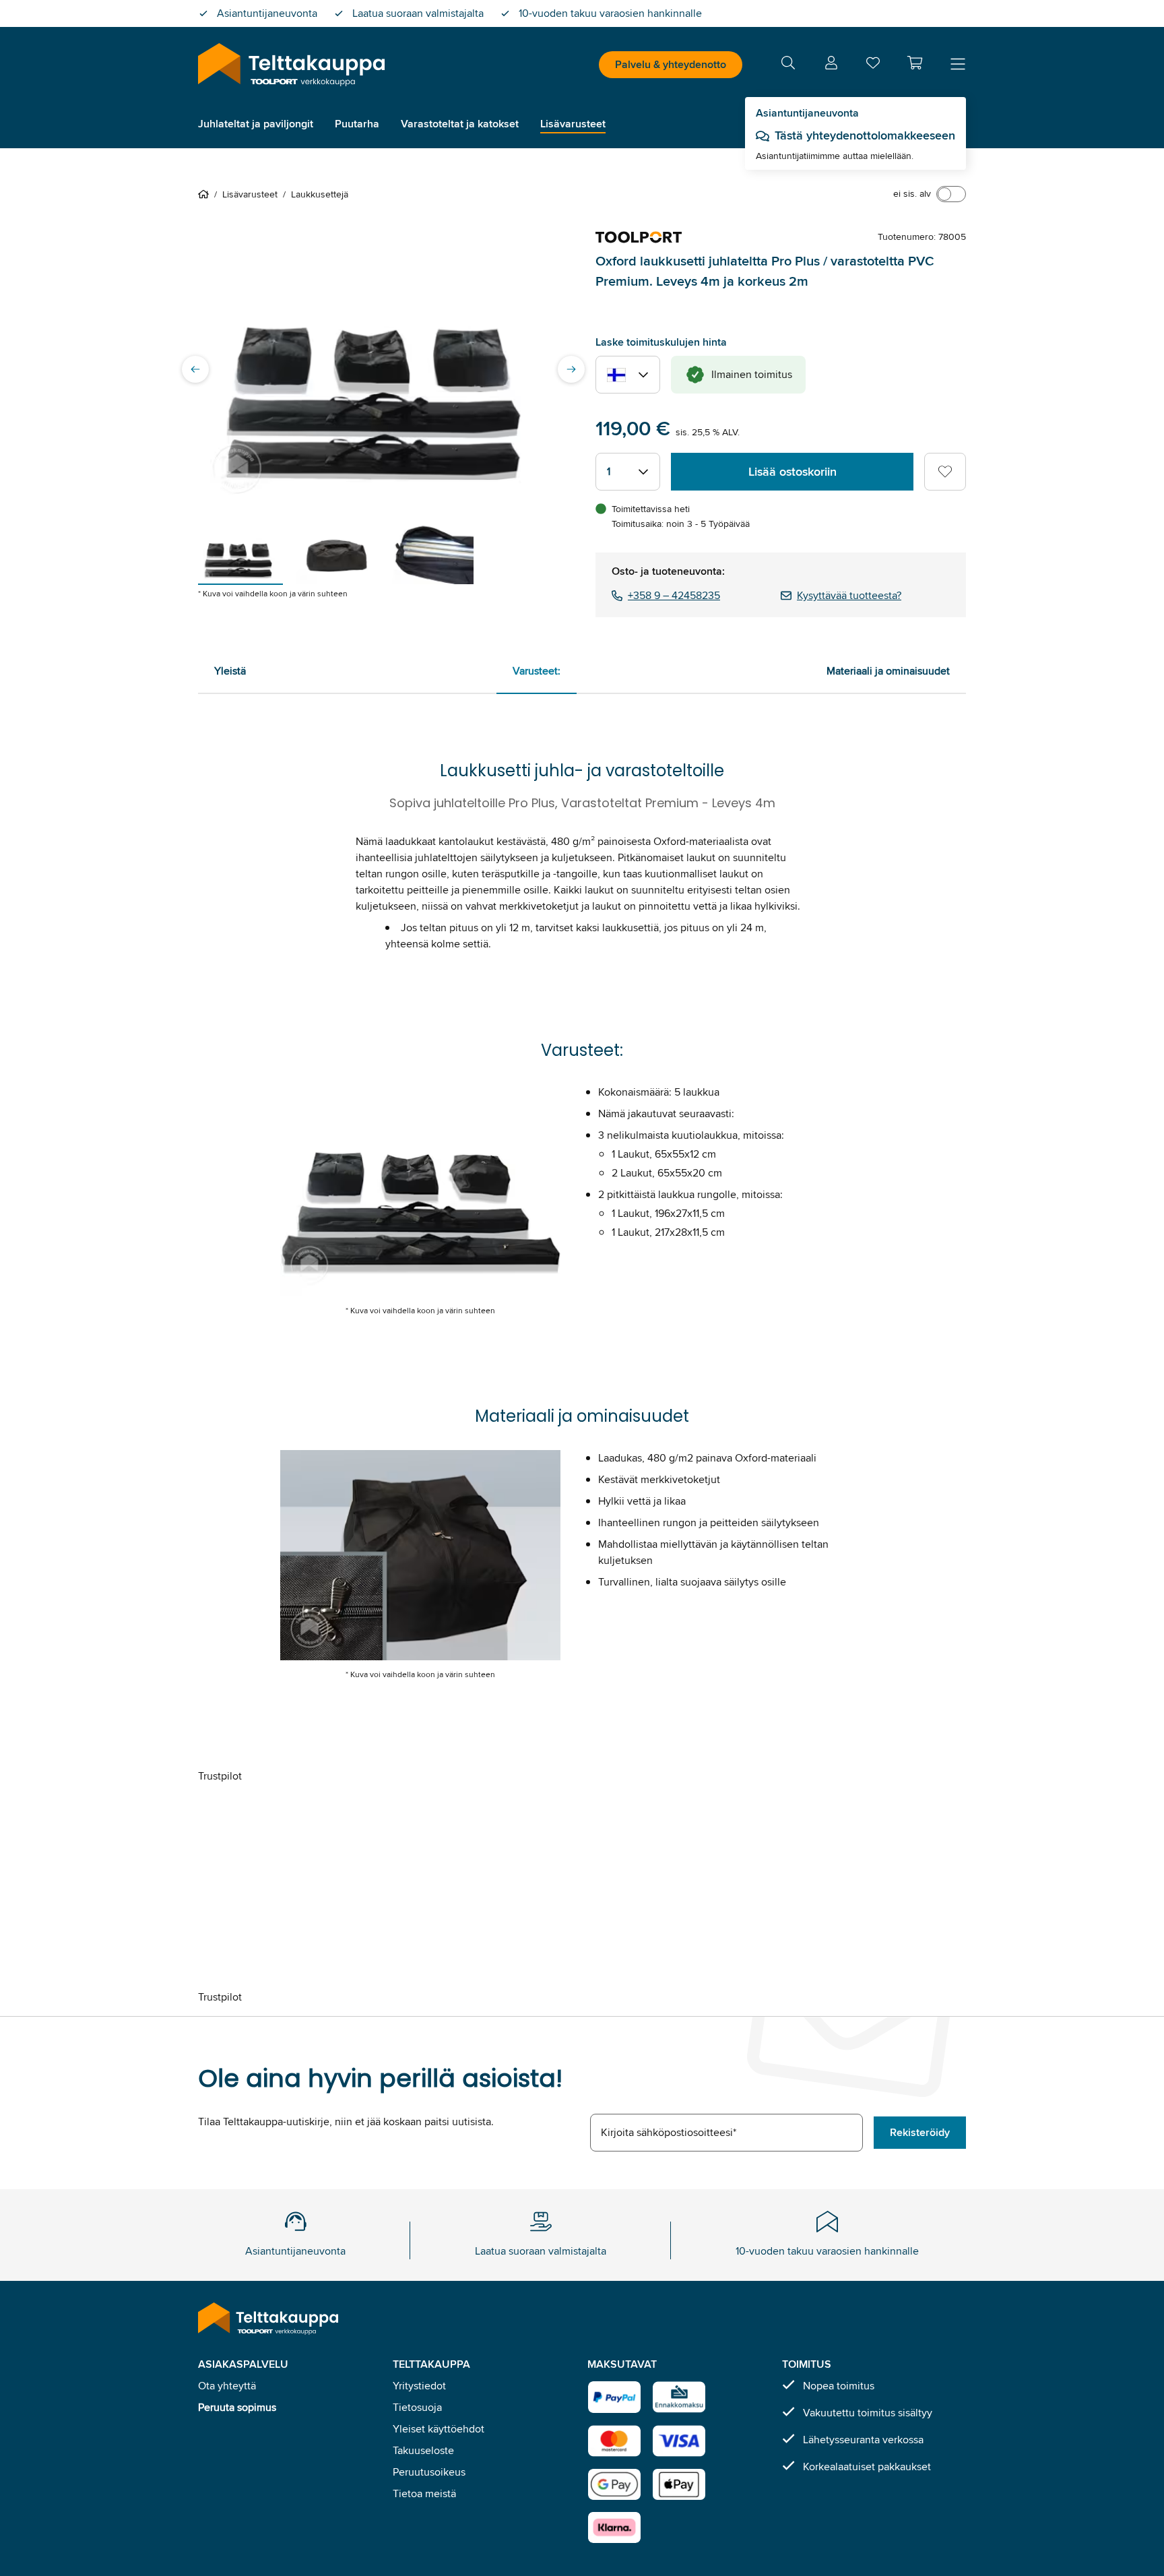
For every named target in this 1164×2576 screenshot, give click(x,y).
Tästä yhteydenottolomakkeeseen (865, 135)
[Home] (206, 194)
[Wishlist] (873, 66)
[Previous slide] (195, 369)
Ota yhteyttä (227, 2386)
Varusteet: (537, 671)
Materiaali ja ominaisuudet (888, 671)
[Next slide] (571, 369)
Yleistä (230, 671)
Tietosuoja (417, 2407)
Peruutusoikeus (429, 2472)
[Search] (788, 65)
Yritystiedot (419, 2386)
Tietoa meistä (424, 2493)
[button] (915, 63)
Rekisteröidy (920, 2132)
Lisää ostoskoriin (793, 472)
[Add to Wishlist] (945, 472)
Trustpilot (220, 1776)
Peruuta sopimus (237, 2407)
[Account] (831, 65)
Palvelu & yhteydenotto (671, 64)
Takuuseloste (423, 2450)
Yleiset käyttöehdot (439, 2429)
